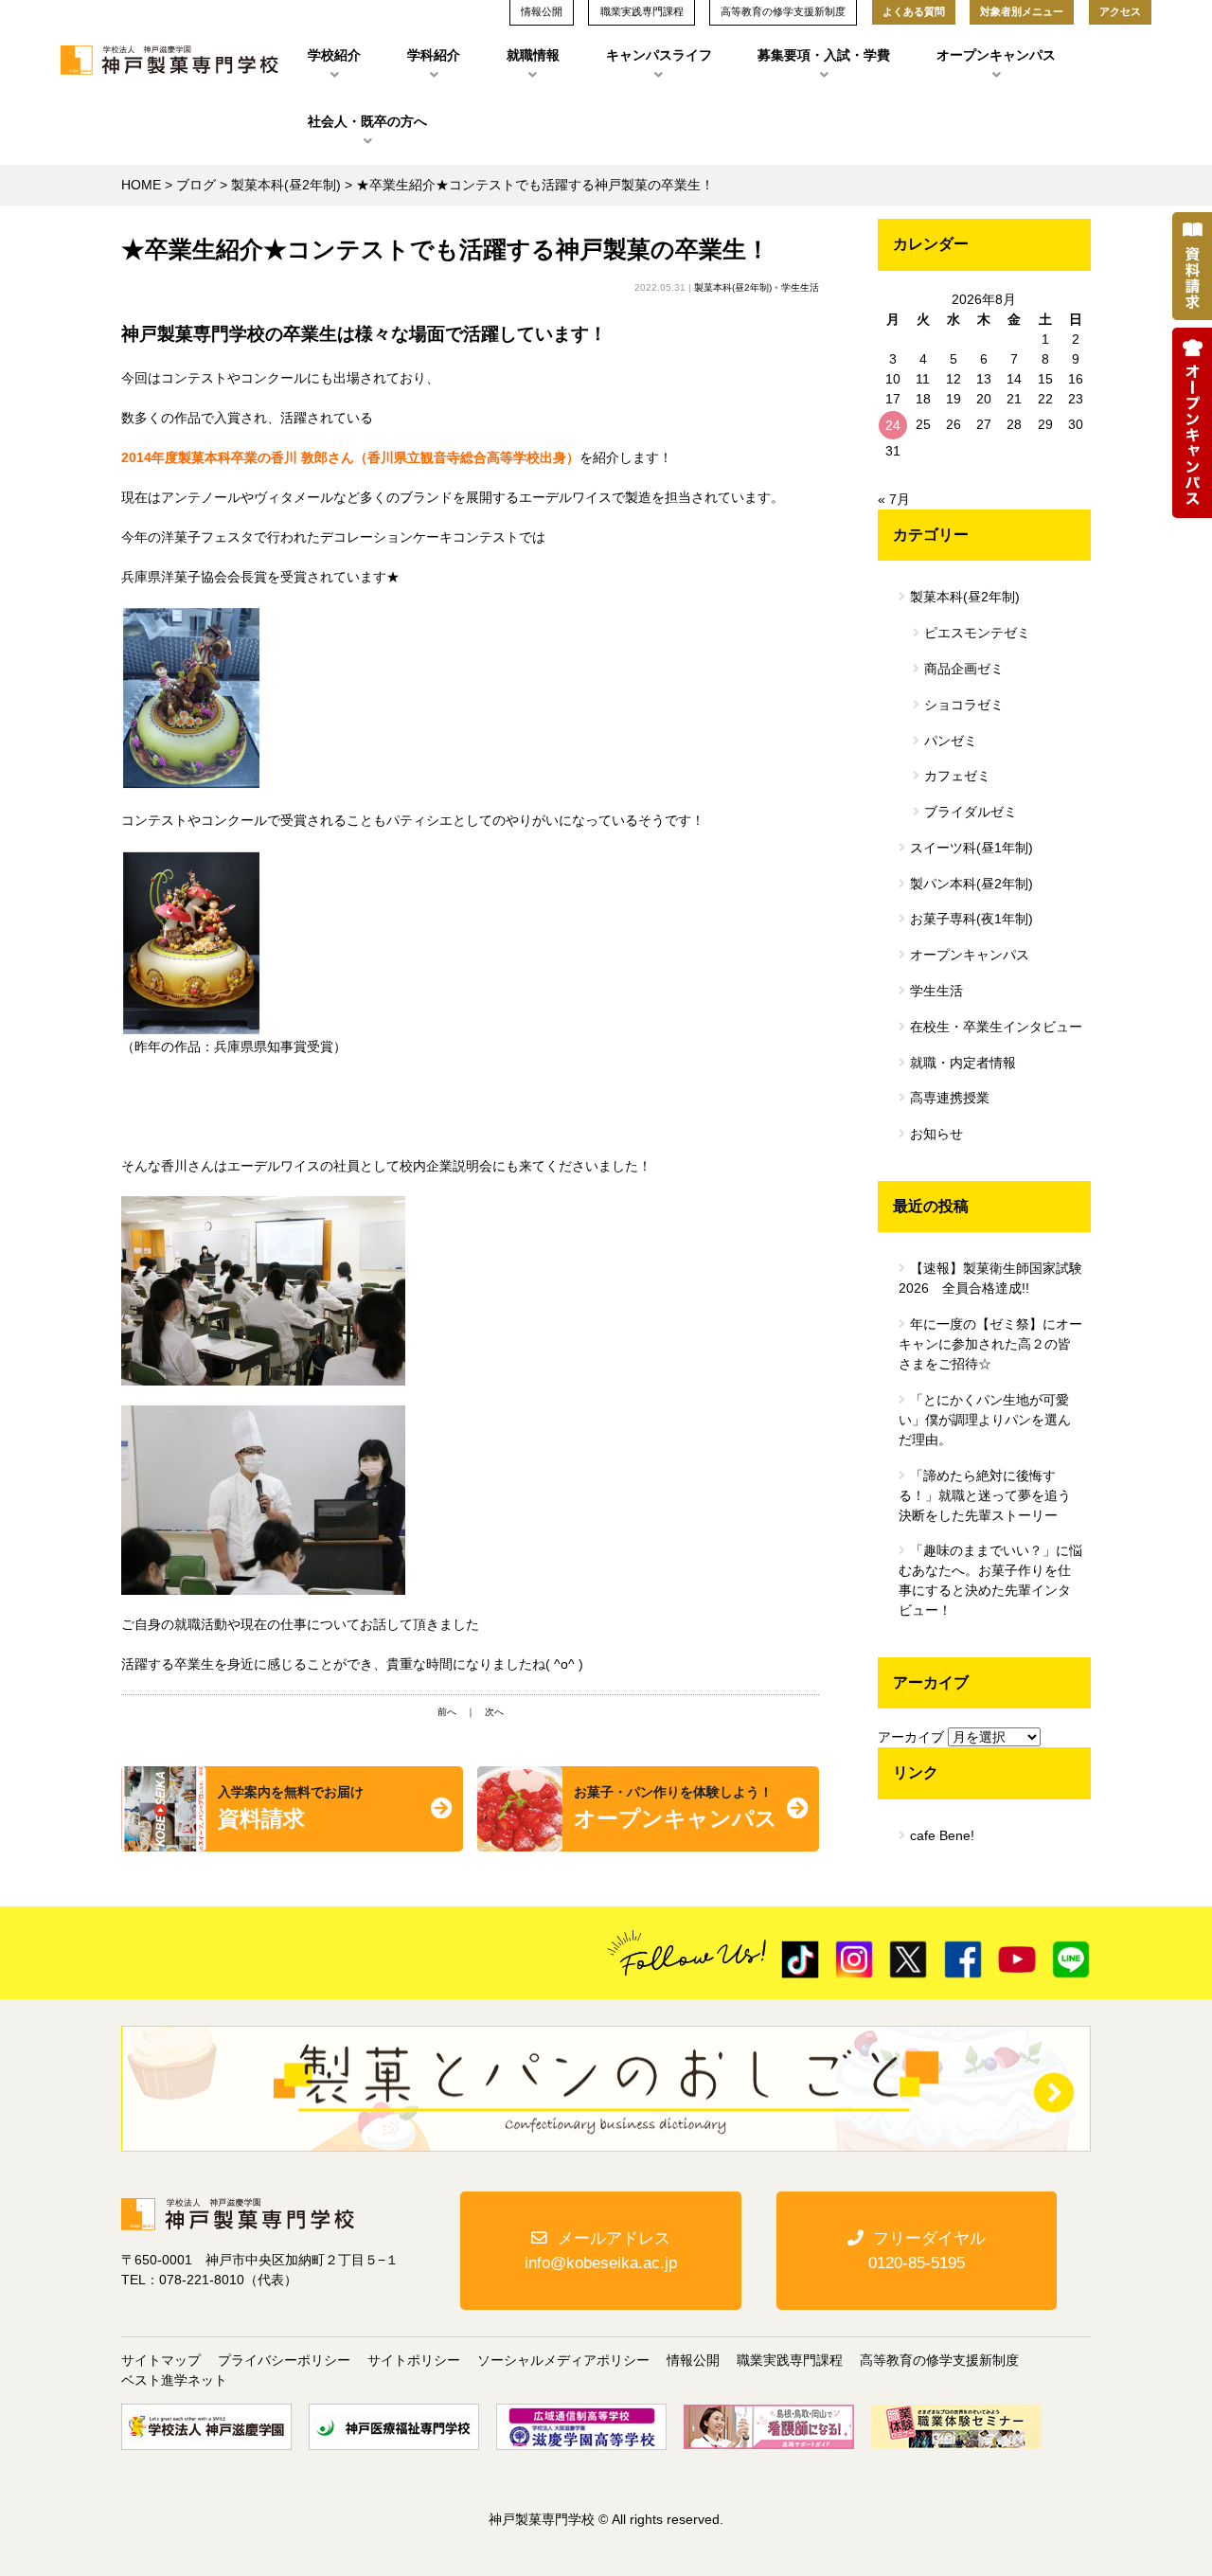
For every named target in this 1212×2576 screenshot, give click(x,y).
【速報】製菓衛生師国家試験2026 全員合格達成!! (990, 1278)
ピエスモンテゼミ (977, 633)
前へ (447, 1712)
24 (893, 425)
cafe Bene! (942, 1835)
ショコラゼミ (964, 705)
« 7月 (894, 499)
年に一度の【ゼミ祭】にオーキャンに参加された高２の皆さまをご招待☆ (990, 1344)
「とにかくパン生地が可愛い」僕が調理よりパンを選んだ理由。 (985, 1420)
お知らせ (936, 1134)
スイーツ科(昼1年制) (971, 848)
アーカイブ (911, 1737)
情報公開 (693, 2360)
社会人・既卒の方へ (367, 121)
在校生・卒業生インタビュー (996, 1027)
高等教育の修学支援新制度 (939, 2360)
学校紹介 (334, 55)
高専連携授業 (950, 1098)
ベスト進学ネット (174, 2380)
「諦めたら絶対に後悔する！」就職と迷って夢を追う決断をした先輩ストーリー (985, 1495)
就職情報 (533, 55)
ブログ (196, 185)
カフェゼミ (957, 776)
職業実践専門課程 (790, 2360)
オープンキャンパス (996, 55)
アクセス (1120, 11)
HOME (141, 185)
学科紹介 (434, 55)
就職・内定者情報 (963, 1063)
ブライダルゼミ (971, 812)
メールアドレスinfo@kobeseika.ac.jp (601, 2250)
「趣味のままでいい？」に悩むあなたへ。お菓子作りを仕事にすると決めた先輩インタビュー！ (990, 1580)
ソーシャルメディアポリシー (563, 2360)
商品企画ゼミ (964, 669)
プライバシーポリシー (284, 2360)
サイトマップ (161, 2360)
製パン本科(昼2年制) (971, 884)
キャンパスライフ (659, 55)
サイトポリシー (414, 2360)
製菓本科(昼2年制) (286, 185)
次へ (494, 1712)
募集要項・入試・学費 (824, 55)
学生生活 (800, 287)
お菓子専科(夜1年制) (971, 919)
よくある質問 (914, 11)
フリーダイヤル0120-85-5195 (927, 2250)
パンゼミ (951, 741)
